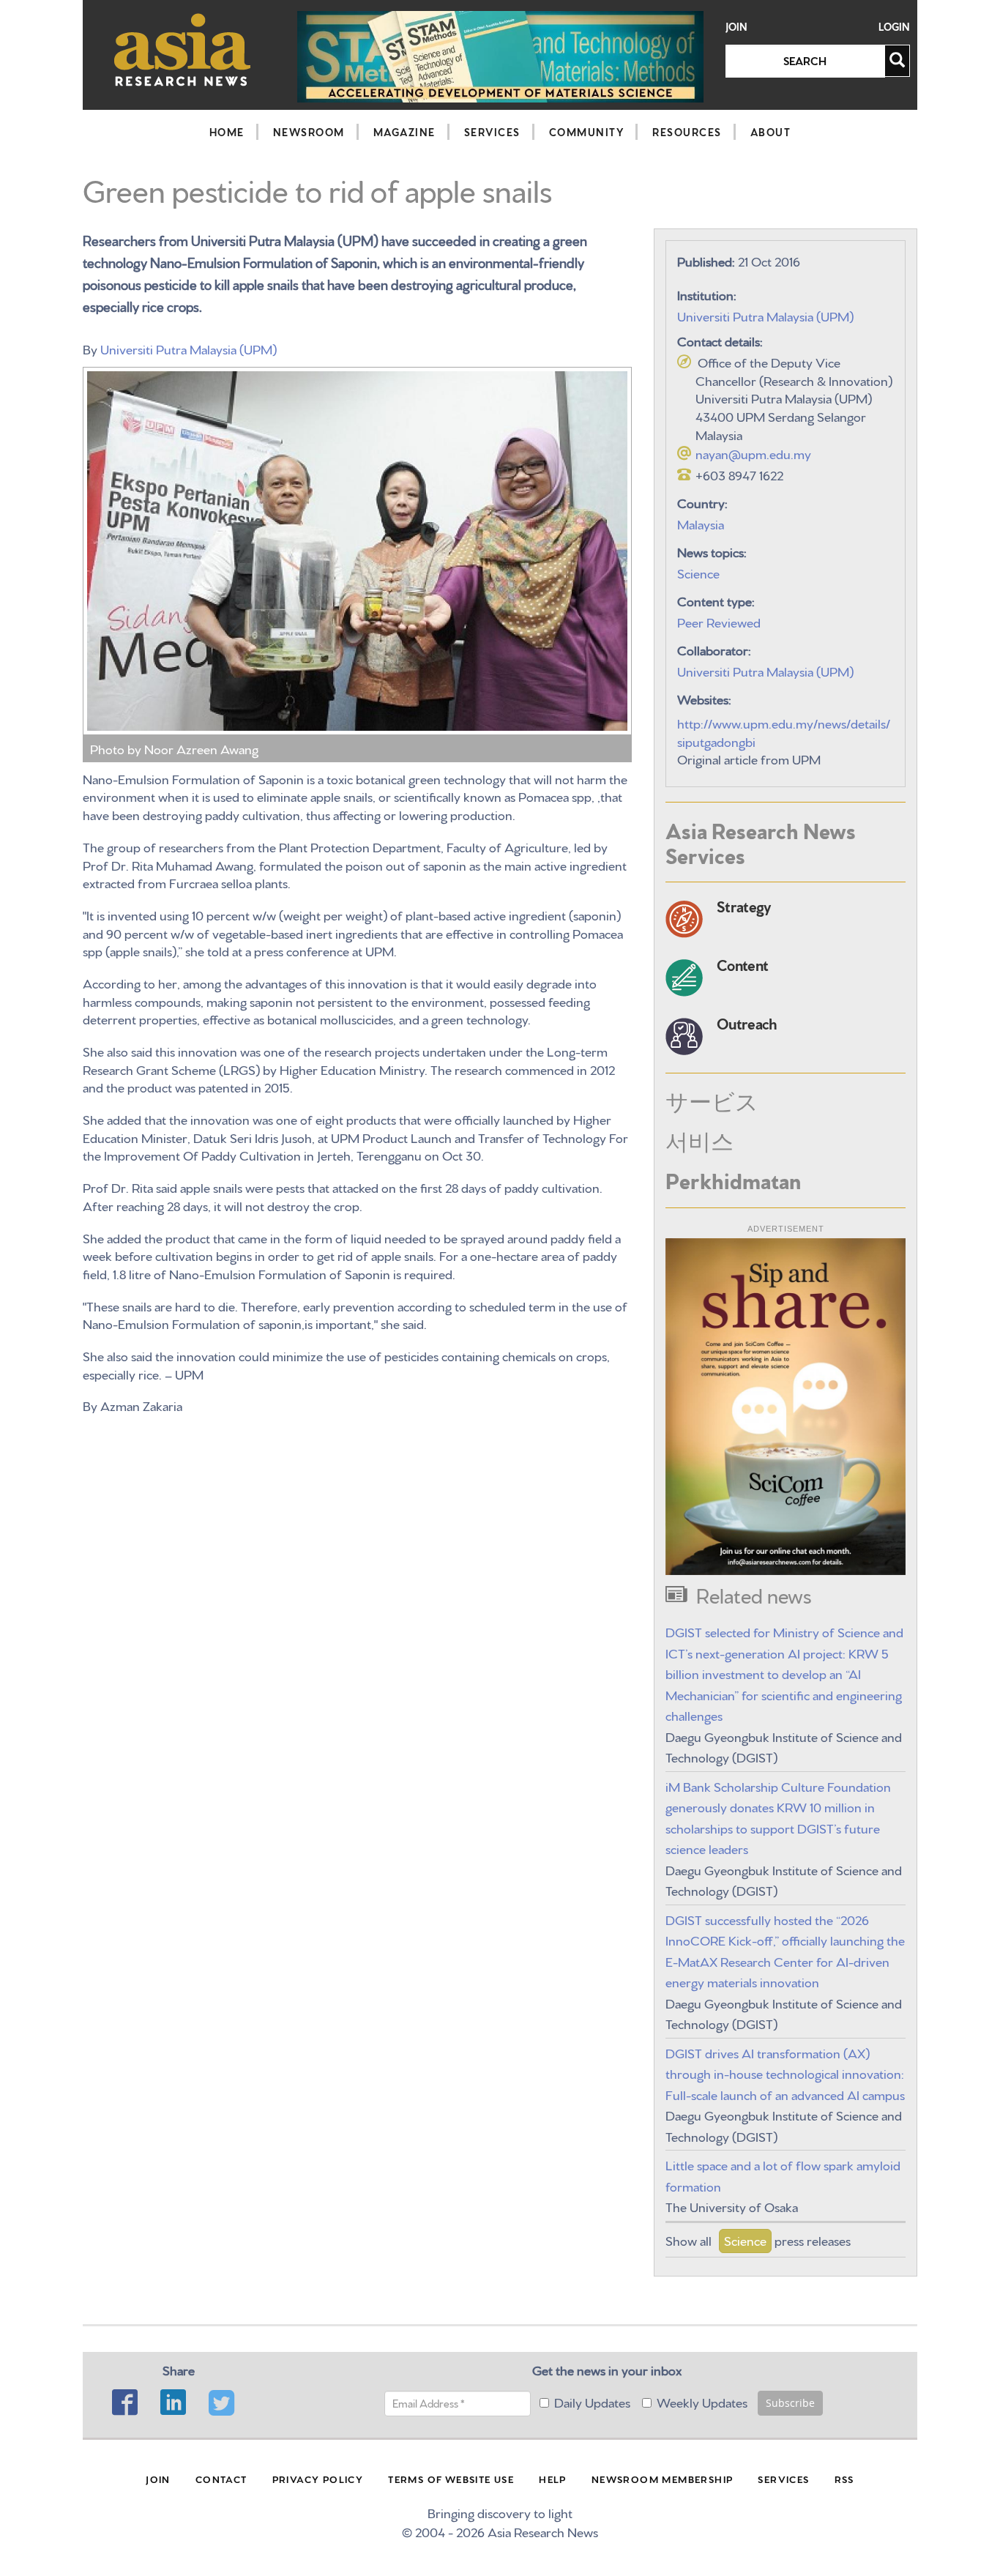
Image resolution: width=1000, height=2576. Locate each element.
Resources (687, 132)
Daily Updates (592, 2401)
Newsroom (309, 132)
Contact (221, 2479)
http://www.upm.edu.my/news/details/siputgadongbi (784, 732)
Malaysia (701, 523)
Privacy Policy (318, 2479)
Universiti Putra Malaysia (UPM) (189, 348)
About (771, 132)
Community (587, 132)
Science (698, 572)
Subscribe (790, 2403)
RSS (844, 2479)
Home (227, 132)
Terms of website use (451, 2479)
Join (736, 27)
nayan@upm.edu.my (753, 453)
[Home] (183, 49)
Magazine (404, 132)
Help (553, 2479)
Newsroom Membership (663, 2479)
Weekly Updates (702, 2401)
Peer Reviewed (719, 621)
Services (492, 132)
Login (894, 27)
